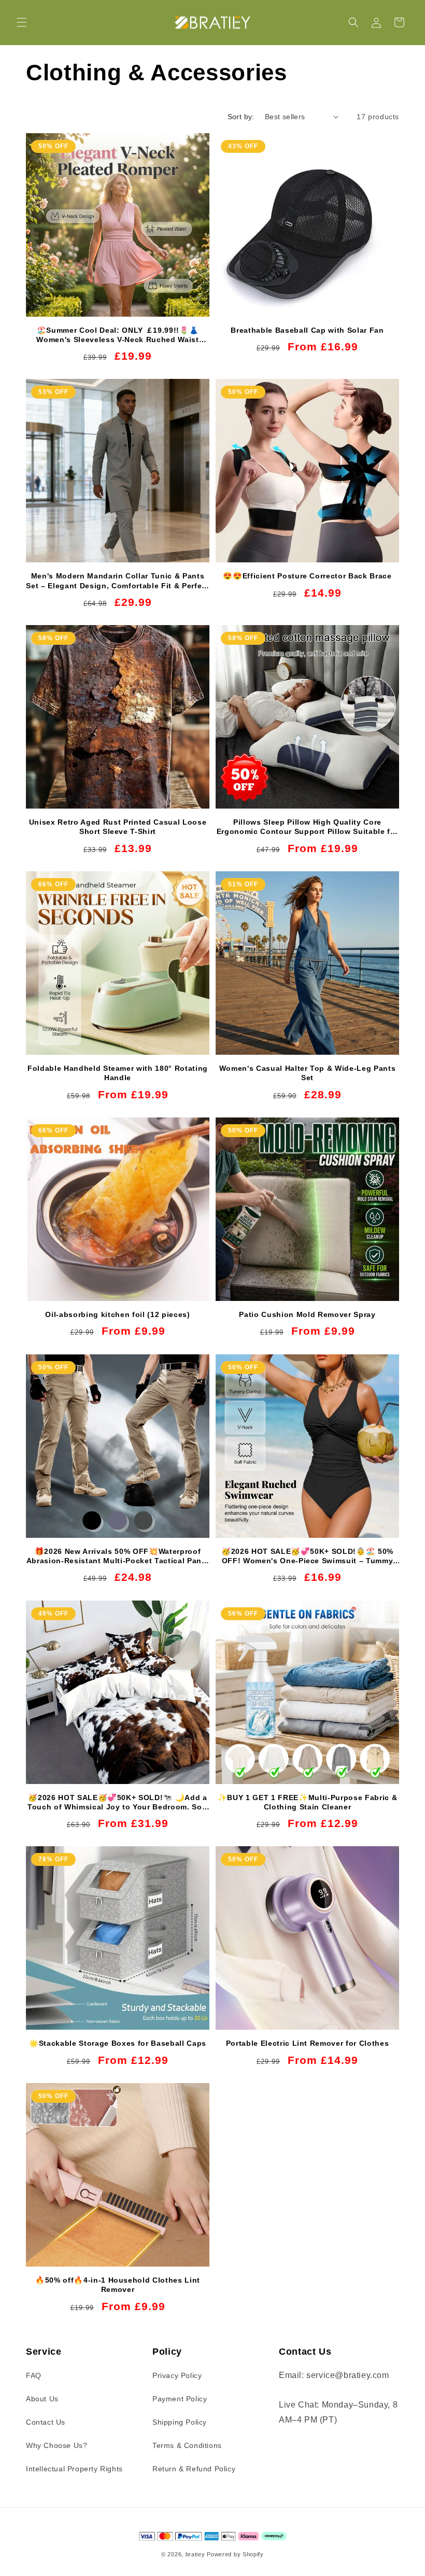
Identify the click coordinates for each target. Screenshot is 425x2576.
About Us (42, 2399)
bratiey (195, 2554)
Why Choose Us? (56, 2445)
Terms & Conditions (187, 2445)
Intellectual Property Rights (74, 2469)
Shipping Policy (180, 2422)
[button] (22, 22)
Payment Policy (180, 2399)
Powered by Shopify (235, 2554)
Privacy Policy (177, 2375)
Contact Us (46, 2422)
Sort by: (241, 117)
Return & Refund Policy (194, 2469)
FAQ (34, 2375)
